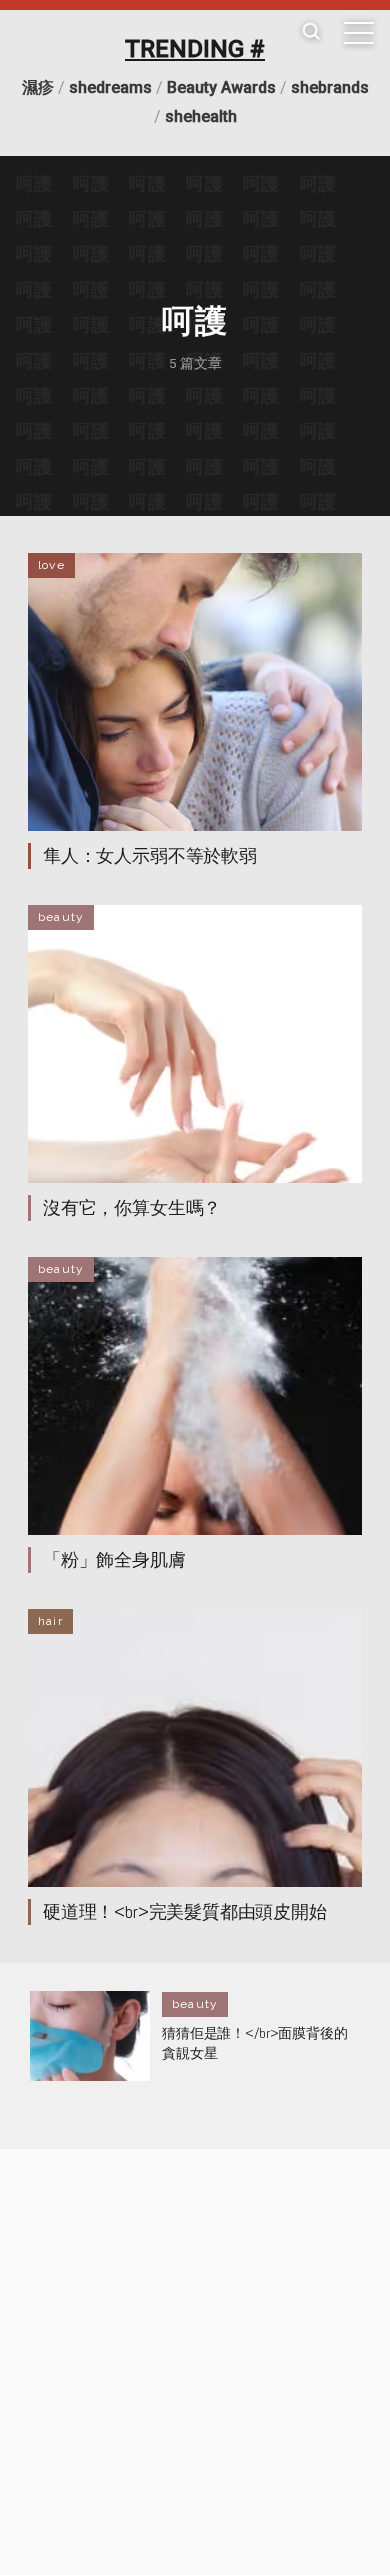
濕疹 (38, 87)
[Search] (311, 32)
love (51, 565)
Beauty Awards (221, 87)
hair (50, 1621)
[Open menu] (359, 33)
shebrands (330, 87)
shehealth (201, 116)
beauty (61, 917)
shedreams (110, 87)
